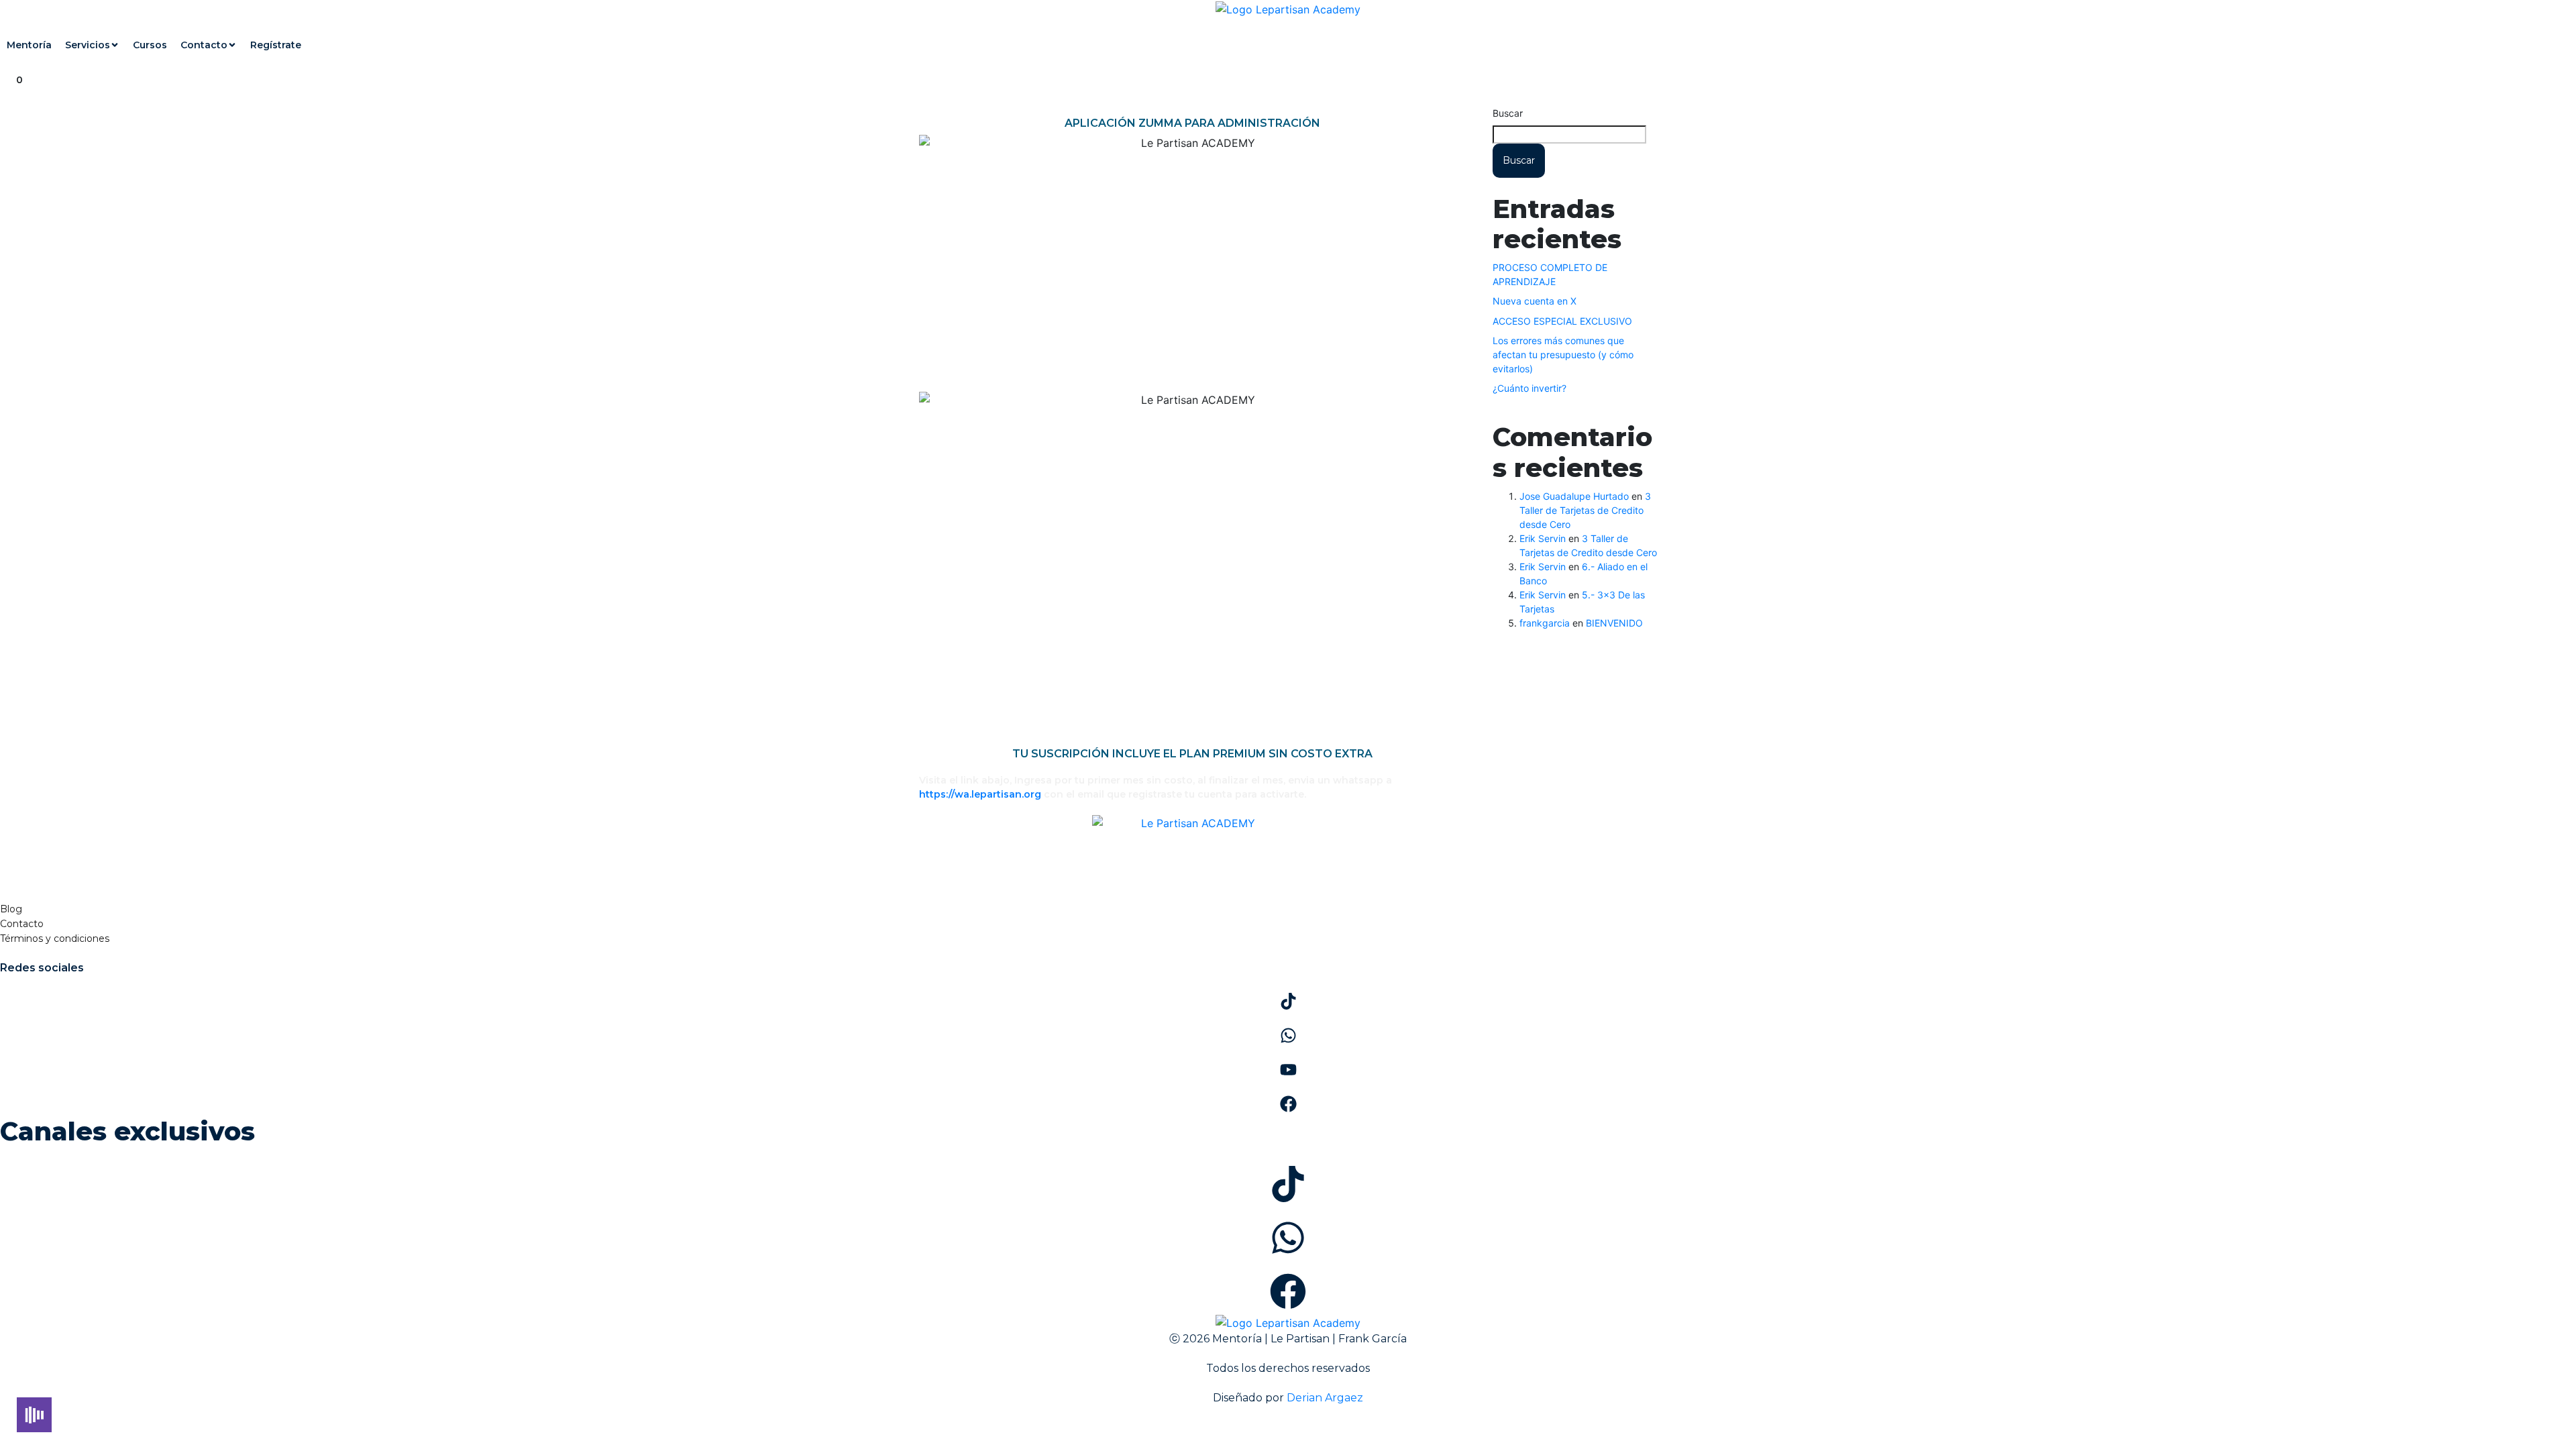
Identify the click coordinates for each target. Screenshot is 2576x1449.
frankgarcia (1545, 623)
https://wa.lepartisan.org (980, 794)
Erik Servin (1543, 538)
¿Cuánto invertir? (1529, 388)
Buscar (1508, 113)
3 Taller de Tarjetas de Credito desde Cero (1585, 510)
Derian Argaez (1325, 1398)
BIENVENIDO (1614, 623)
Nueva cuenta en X (1535, 301)
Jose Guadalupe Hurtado (1574, 496)
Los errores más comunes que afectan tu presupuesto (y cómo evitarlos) (1563, 355)
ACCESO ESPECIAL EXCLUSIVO (1562, 321)
